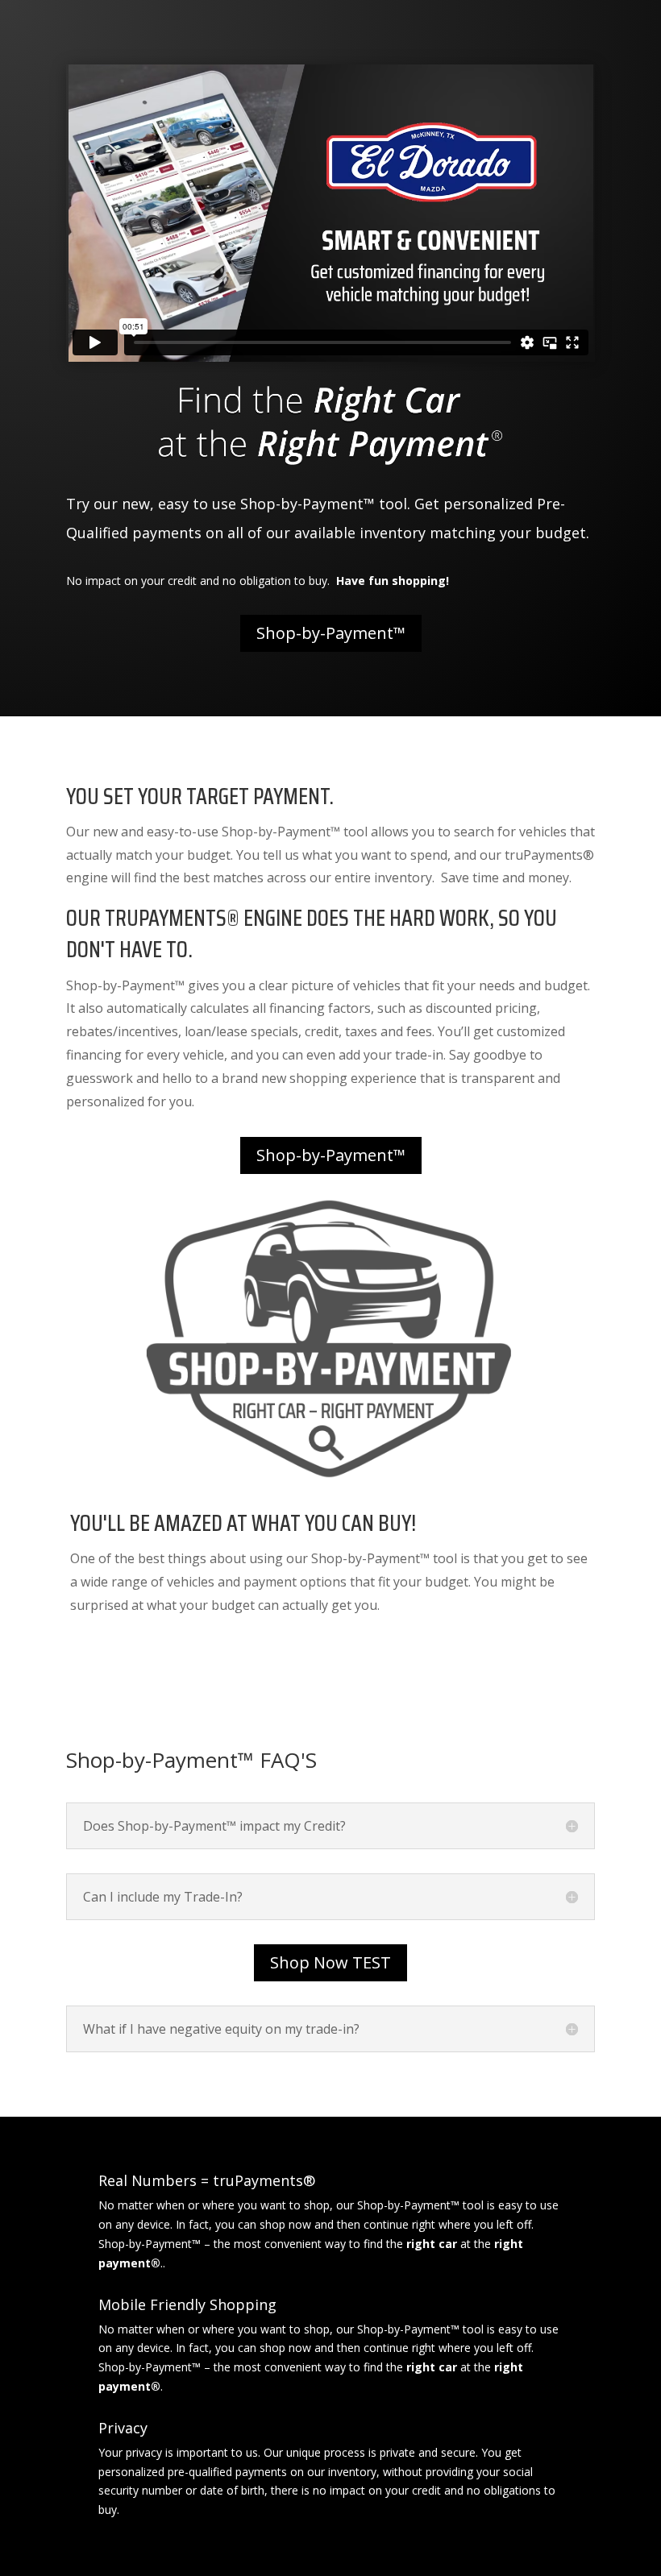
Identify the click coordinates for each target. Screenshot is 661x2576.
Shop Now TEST (330, 1962)
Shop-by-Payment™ (331, 633)
